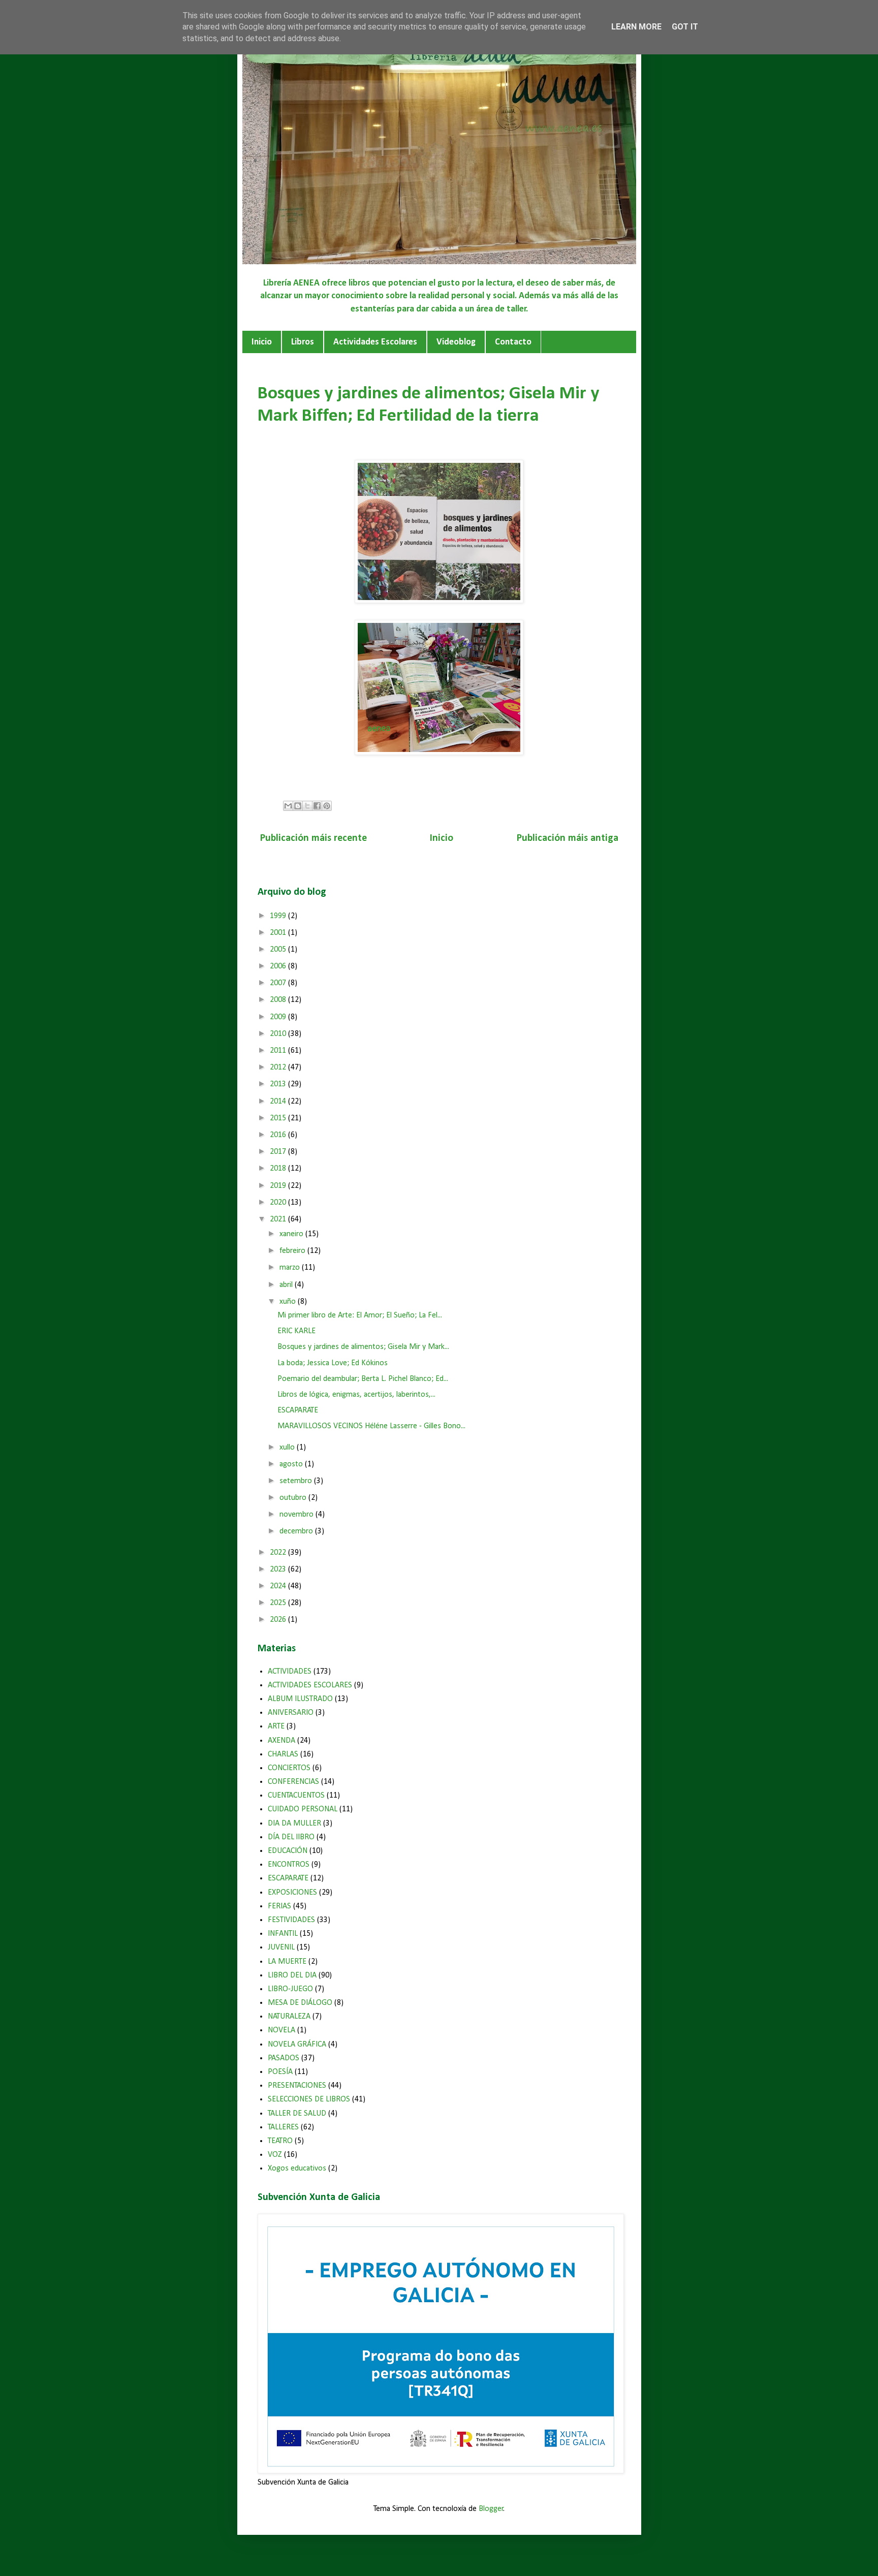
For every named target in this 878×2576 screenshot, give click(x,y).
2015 (279, 1118)
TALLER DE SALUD (297, 2114)
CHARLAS (283, 1754)
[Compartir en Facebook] (317, 806)
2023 (279, 1569)
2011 (279, 1051)
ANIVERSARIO (291, 1713)
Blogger (491, 2509)
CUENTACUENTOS (296, 1796)
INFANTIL (283, 1934)
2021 (279, 1219)
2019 (279, 1186)
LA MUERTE (287, 1962)
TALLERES (283, 2127)
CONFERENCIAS (293, 1782)
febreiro (293, 1251)
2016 (279, 1135)
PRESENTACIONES (297, 2086)
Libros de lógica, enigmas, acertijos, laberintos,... (356, 1395)
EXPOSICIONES (292, 1893)
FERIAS (279, 1906)
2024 (279, 1586)
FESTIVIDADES (291, 1920)
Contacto (513, 342)
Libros (303, 342)
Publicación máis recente (313, 838)
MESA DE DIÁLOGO (300, 2003)
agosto (292, 1464)
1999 (279, 916)
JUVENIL (281, 1947)
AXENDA (281, 1741)
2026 (279, 1620)
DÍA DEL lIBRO (291, 1837)
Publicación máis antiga (568, 838)
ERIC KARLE (296, 1331)
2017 (279, 1152)
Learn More (636, 27)
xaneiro (292, 1234)
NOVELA (281, 2030)
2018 (279, 1169)
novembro (297, 1515)
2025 (279, 1603)
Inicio (262, 342)
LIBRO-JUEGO (290, 1989)
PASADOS (284, 2058)
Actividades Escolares (375, 342)
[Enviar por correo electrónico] (288, 806)
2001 (279, 933)
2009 (279, 1017)
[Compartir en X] (307, 806)
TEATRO (280, 2141)
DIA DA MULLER (294, 1824)
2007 (279, 983)
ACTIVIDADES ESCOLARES (310, 1685)
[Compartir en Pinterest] (327, 806)
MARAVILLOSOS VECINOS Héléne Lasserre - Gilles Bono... (371, 1426)
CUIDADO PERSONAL (303, 1809)
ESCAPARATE (298, 1410)
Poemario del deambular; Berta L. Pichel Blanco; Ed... (363, 1379)
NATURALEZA (289, 2017)
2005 (279, 950)
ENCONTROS (289, 1865)
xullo (288, 1448)
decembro (297, 1531)
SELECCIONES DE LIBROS (309, 2099)
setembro (297, 1481)
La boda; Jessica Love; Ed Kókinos (333, 1363)
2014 (279, 1102)
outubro (294, 1498)
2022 (279, 1553)
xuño (289, 1302)
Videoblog (456, 342)
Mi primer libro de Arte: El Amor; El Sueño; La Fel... (360, 1315)
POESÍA (280, 2072)
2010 (279, 1034)
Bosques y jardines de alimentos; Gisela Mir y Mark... (363, 1347)
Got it (685, 27)
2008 (279, 1000)
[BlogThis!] (298, 806)
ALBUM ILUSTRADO (300, 1699)
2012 (279, 1067)
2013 (279, 1084)
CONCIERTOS (289, 1768)
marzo (291, 1268)
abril (287, 1285)
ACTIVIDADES (290, 1672)
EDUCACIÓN (288, 1851)
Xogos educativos (297, 2169)
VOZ (275, 2155)
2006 (279, 966)
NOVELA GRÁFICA (297, 2045)
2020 (279, 1203)
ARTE (276, 1726)
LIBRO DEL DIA (292, 1975)
